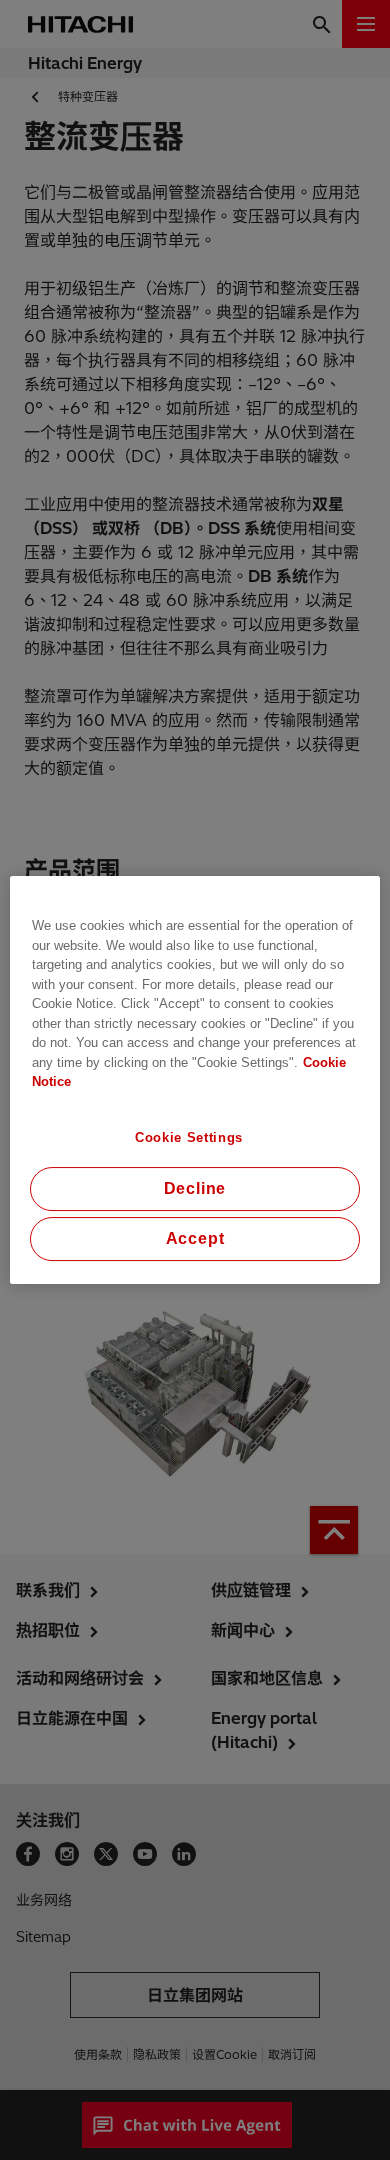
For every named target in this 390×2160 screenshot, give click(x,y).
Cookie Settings (189, 1137)
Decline (195, 1188)
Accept (195, 1238)
